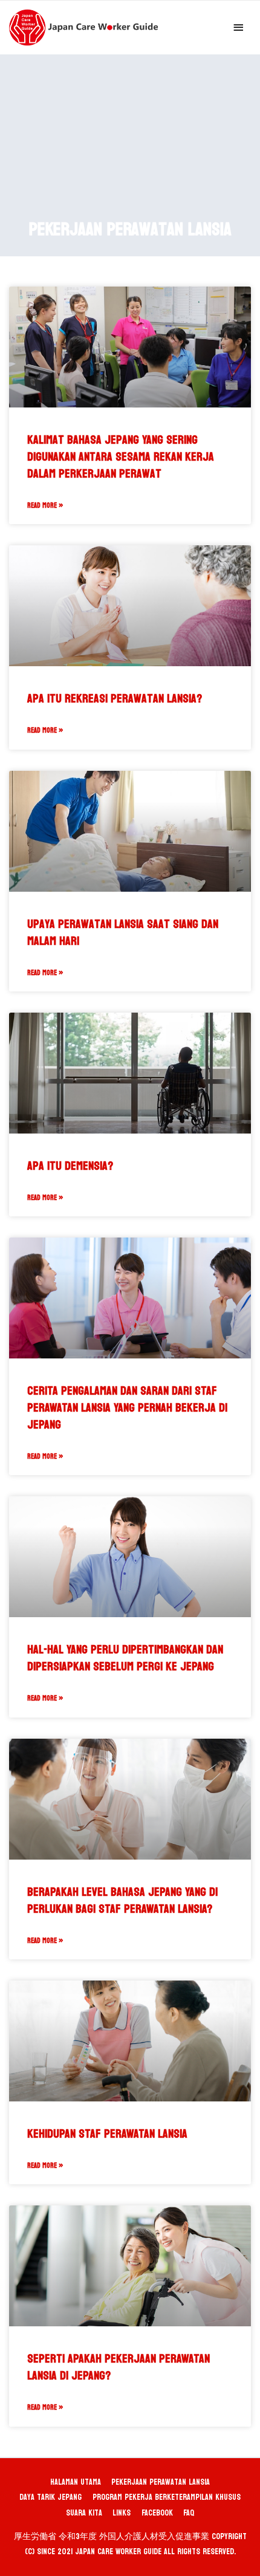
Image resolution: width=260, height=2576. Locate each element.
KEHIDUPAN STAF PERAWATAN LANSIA (107, 2134)
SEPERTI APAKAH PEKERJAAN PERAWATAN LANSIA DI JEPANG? (119, 2367)
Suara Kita (84, 2513)
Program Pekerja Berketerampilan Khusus (167, 2497)
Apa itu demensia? (70, 1166)
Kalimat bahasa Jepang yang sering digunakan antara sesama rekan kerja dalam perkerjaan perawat (121, 457)
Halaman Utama (76, 2482)
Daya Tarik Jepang (50, 2497)
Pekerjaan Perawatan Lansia (161, 2482)
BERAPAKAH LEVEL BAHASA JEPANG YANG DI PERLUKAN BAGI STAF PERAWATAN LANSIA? (122, 1901)
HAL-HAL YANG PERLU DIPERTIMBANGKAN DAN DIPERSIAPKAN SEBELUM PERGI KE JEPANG (125, 1658)
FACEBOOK (157, 2513)
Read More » (45, 505)
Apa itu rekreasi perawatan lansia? (115, 699)
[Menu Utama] (239, 28)
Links (122, 2513)
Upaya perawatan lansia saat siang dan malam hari (123, 933)
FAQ (189, 2513)
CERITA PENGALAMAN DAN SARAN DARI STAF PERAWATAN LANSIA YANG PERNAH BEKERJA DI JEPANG (127, 1408)
